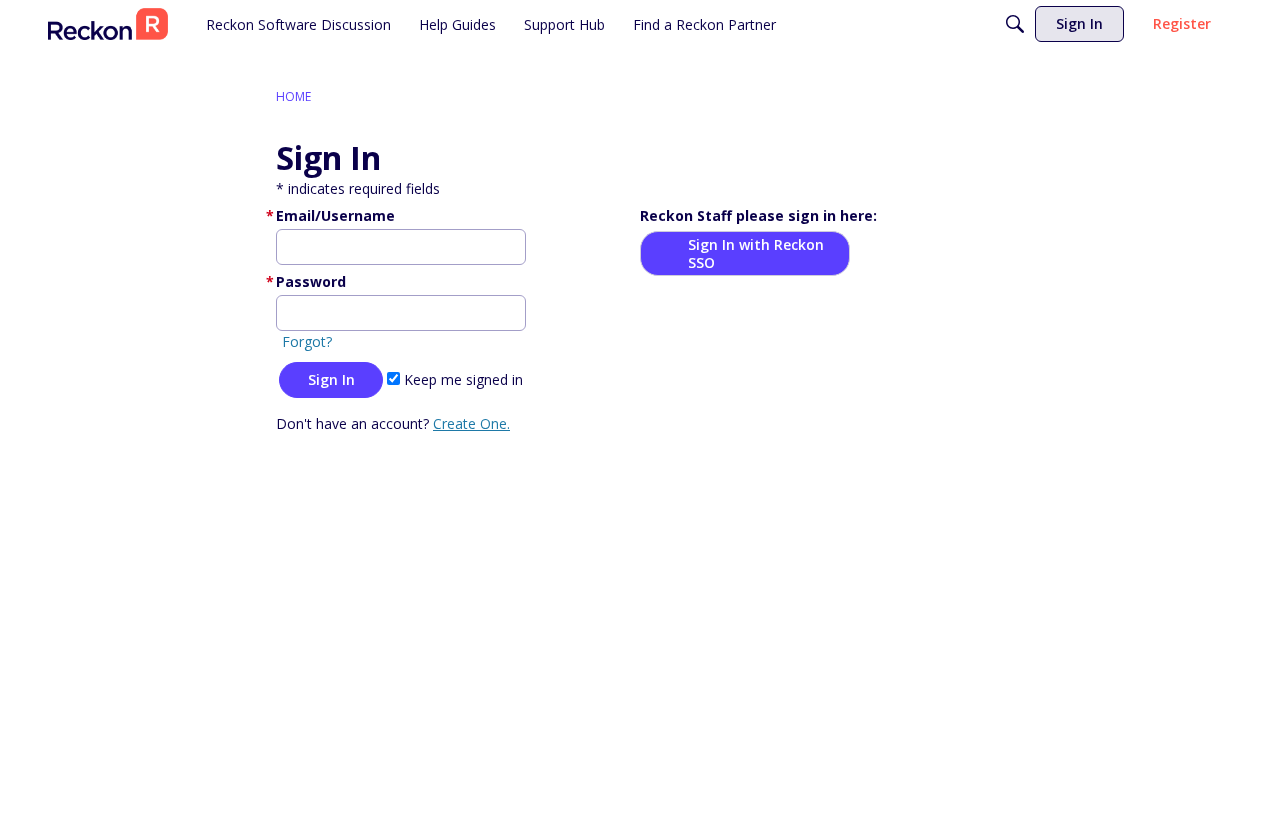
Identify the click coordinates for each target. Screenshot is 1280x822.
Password (311, 281)
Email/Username (335, 215)
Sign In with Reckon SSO (756, 253)
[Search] (1015, 24)
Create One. (471, 423)
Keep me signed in (461, 379)
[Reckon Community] (108, 24)
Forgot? (307, 341)
